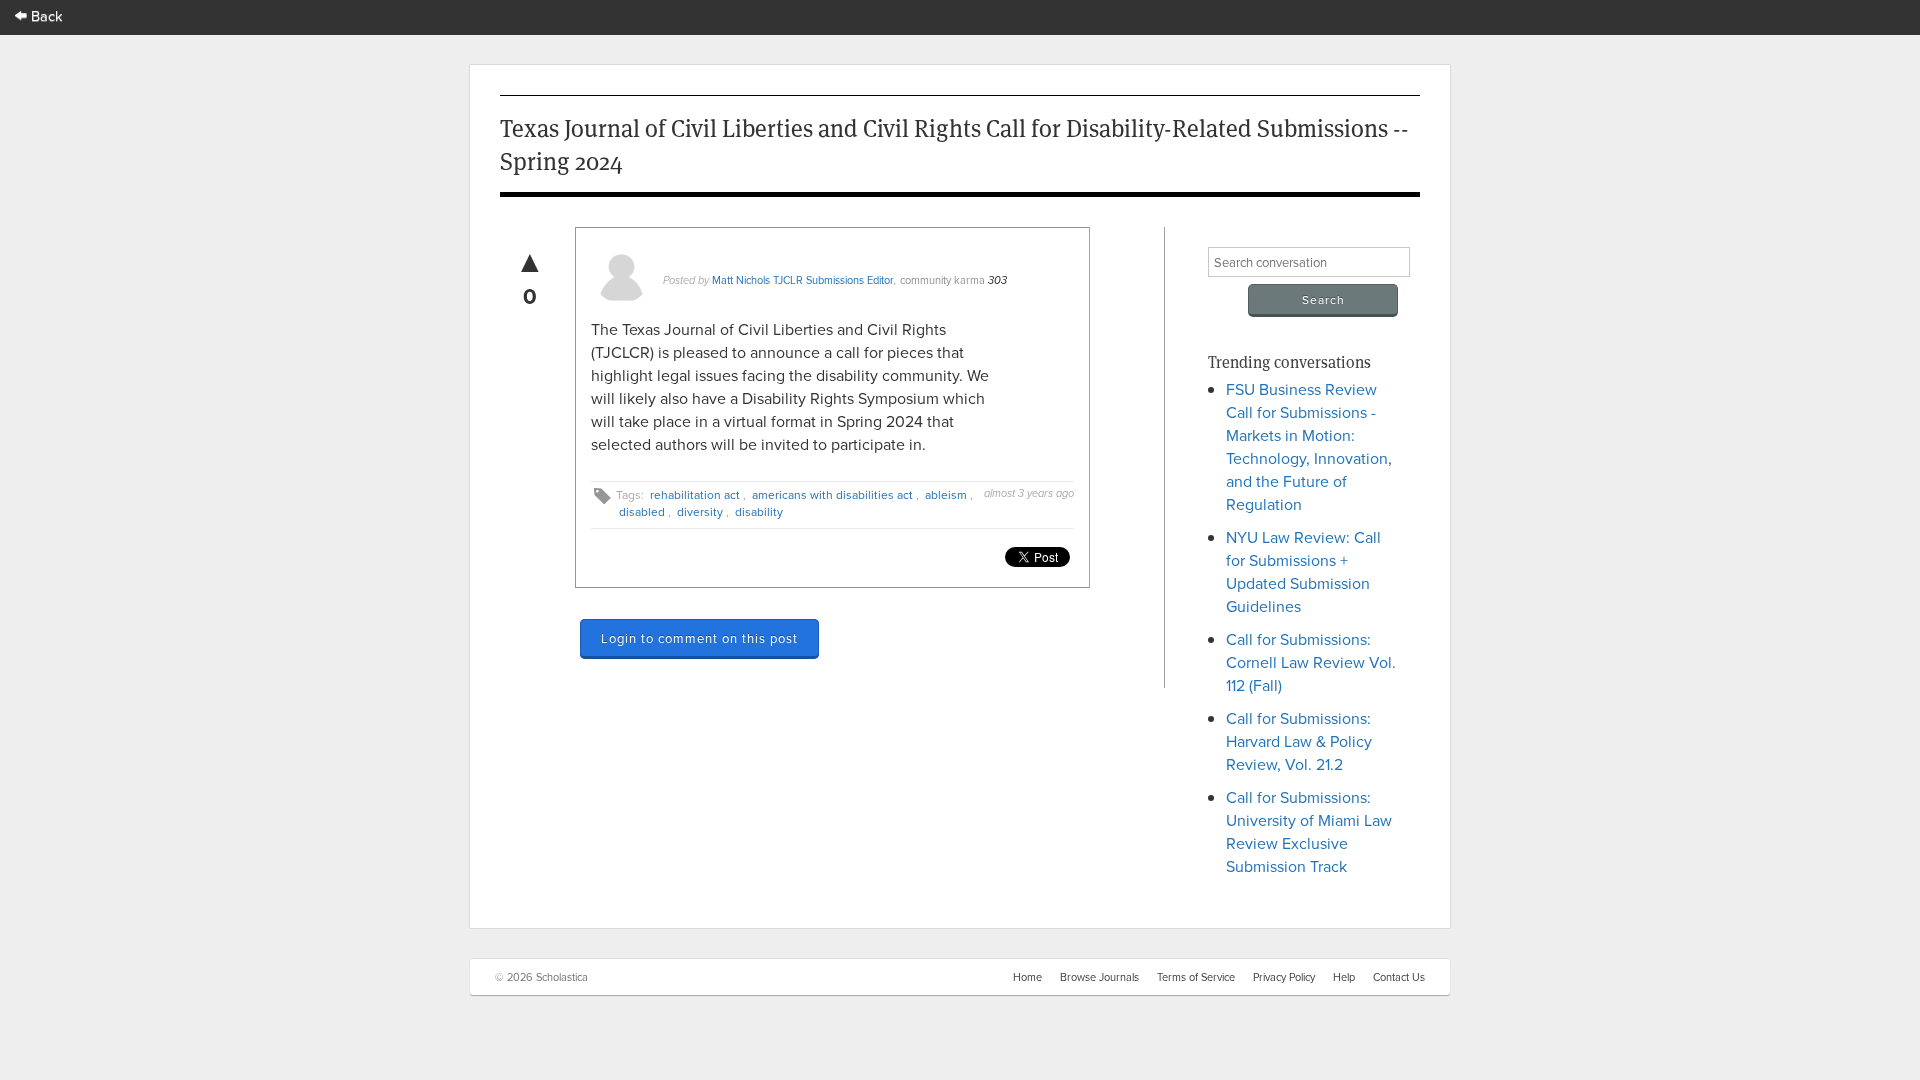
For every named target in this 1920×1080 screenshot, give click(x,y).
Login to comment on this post (699, 638)
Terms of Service (1196, 977)
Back (45, 15)
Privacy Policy (1284, 977)
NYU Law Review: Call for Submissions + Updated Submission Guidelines (1303, 571)
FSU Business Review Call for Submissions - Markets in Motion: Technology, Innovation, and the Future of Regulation (1309, 446)
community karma (942, 280)
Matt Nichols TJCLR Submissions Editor (803, 280)
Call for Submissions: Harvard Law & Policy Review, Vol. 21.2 (1299, 741)
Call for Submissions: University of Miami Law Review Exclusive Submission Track (1309, 831)
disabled (642, 511)
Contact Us (1399, 977)
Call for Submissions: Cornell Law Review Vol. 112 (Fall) (1311, 662)
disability (759, 511)
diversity (700, 511)
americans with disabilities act (832, 494)
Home (1027, 977)
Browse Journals (1099, 977)
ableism (946, 494)
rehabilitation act (695, 494)
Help (1344, 977)
